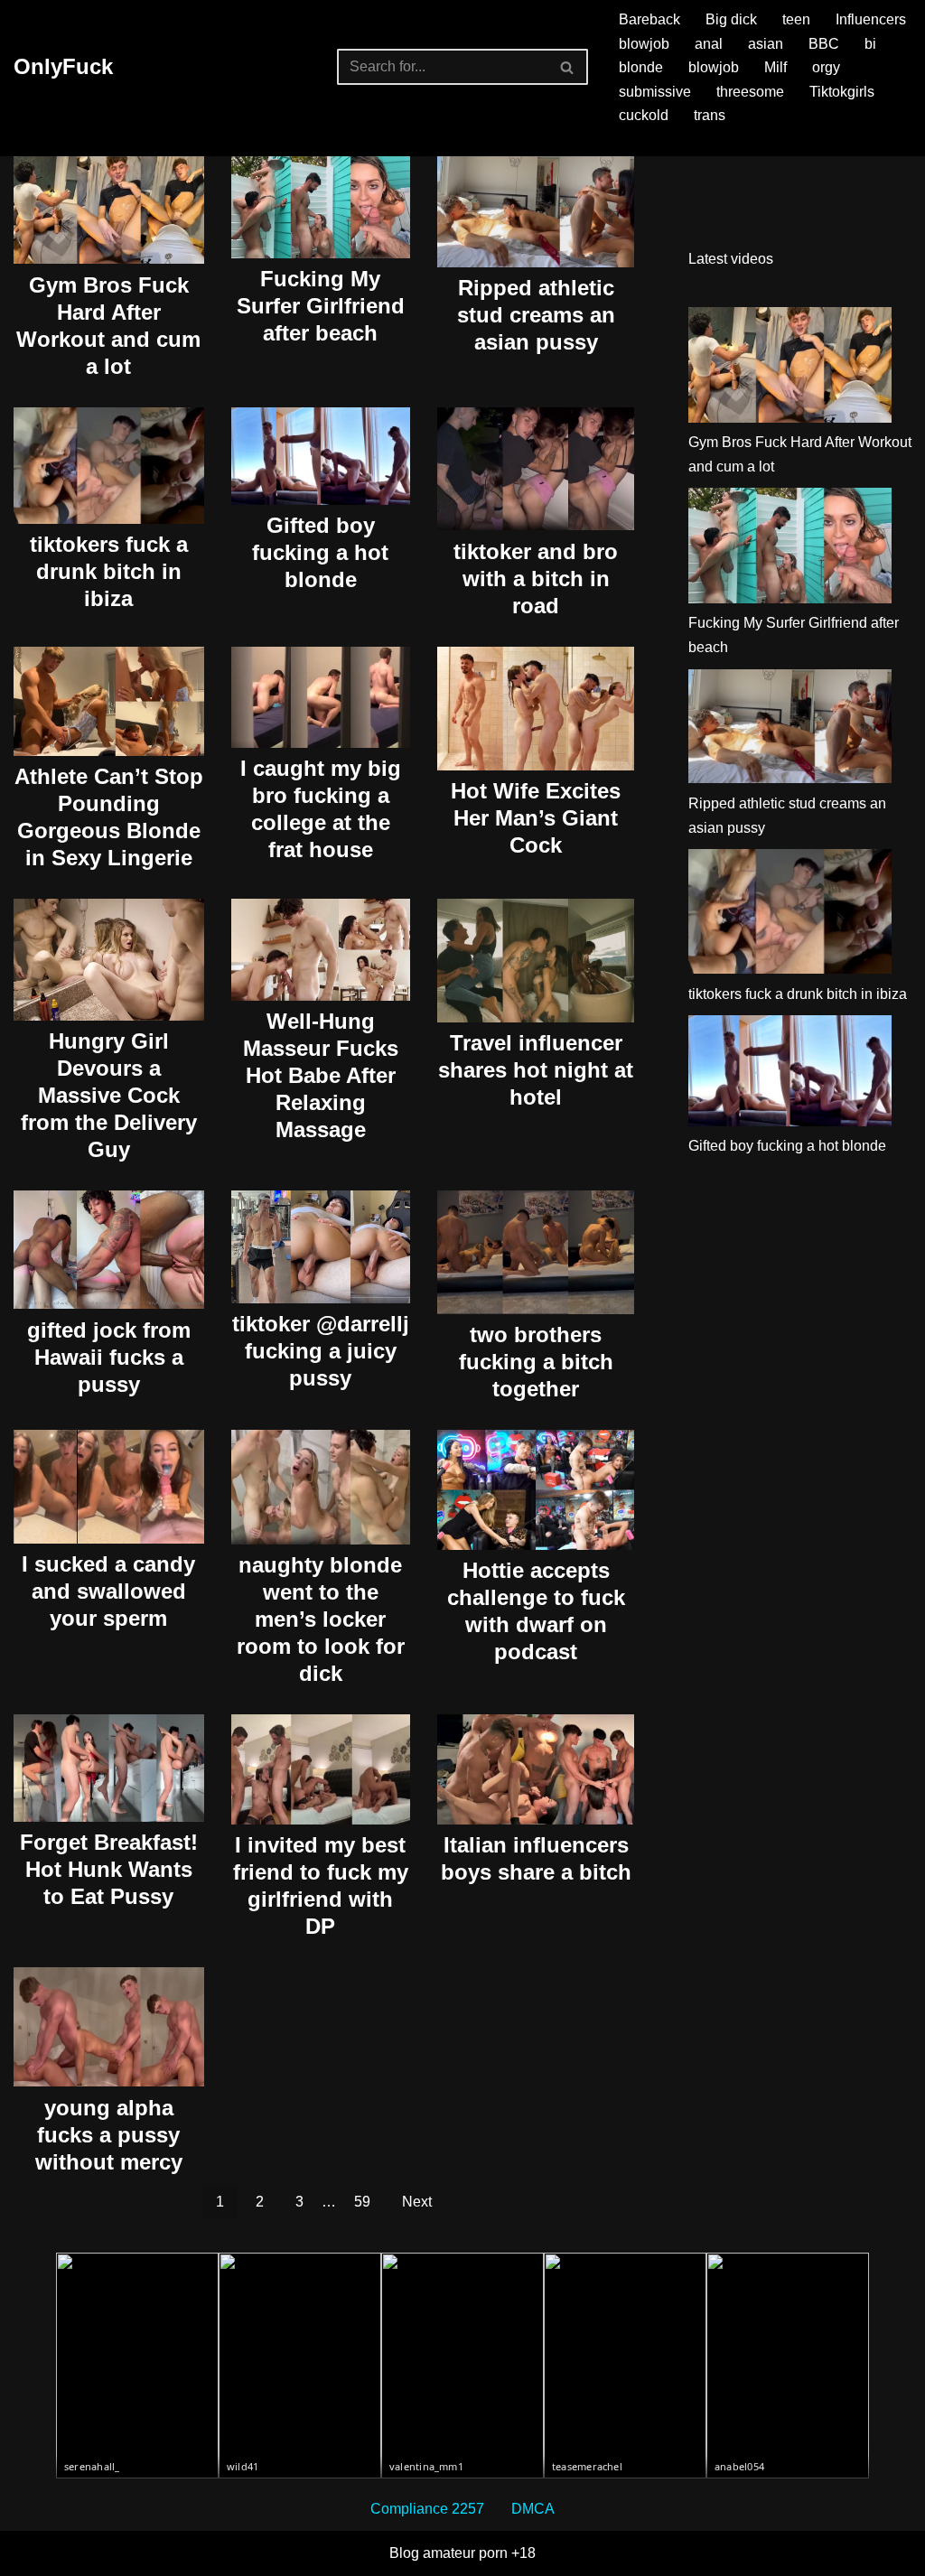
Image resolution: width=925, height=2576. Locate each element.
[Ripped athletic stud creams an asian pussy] (790, 730)
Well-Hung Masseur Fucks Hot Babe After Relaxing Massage (321, 1075)
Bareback (649, 19)
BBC (824, 44)
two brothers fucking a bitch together (536, 1362)
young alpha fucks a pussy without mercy (109, 2135)
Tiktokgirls (842, 92)
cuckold (644, 115)
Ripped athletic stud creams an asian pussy (536, 315)
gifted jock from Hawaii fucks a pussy (109, 1357)
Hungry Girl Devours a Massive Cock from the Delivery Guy (109, 1095)
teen (796, 19)
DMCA (533, 2509)
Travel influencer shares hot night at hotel (536, 1070)
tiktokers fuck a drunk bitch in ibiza (109, 571)
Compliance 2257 (427, 2509)
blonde (641, 67)
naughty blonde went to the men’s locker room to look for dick (321, 1619)
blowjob (644, 44)
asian (766, 44)
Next (417, 2202)
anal (709, 44)
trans (710, 115)
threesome (750, 92)
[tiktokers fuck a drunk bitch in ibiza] (790, 915)
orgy (826, 67)
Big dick (731, 19)
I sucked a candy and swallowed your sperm (108, 1591)
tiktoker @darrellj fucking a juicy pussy (321, 1351)
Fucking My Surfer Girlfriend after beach (321, 306)
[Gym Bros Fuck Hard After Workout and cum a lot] (790, 369)
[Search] (568, 67)
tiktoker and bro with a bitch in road (536, 579)
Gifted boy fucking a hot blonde (320, 552)
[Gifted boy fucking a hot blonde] (790, 1074)
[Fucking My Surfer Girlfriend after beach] (790, 549)
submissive (655, 92)
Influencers (871, 19)
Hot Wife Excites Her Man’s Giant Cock (536, 818)
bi (870, 44)
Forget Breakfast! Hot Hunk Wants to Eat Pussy (109, 1869)
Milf (776, 67)
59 (362, 2202)
